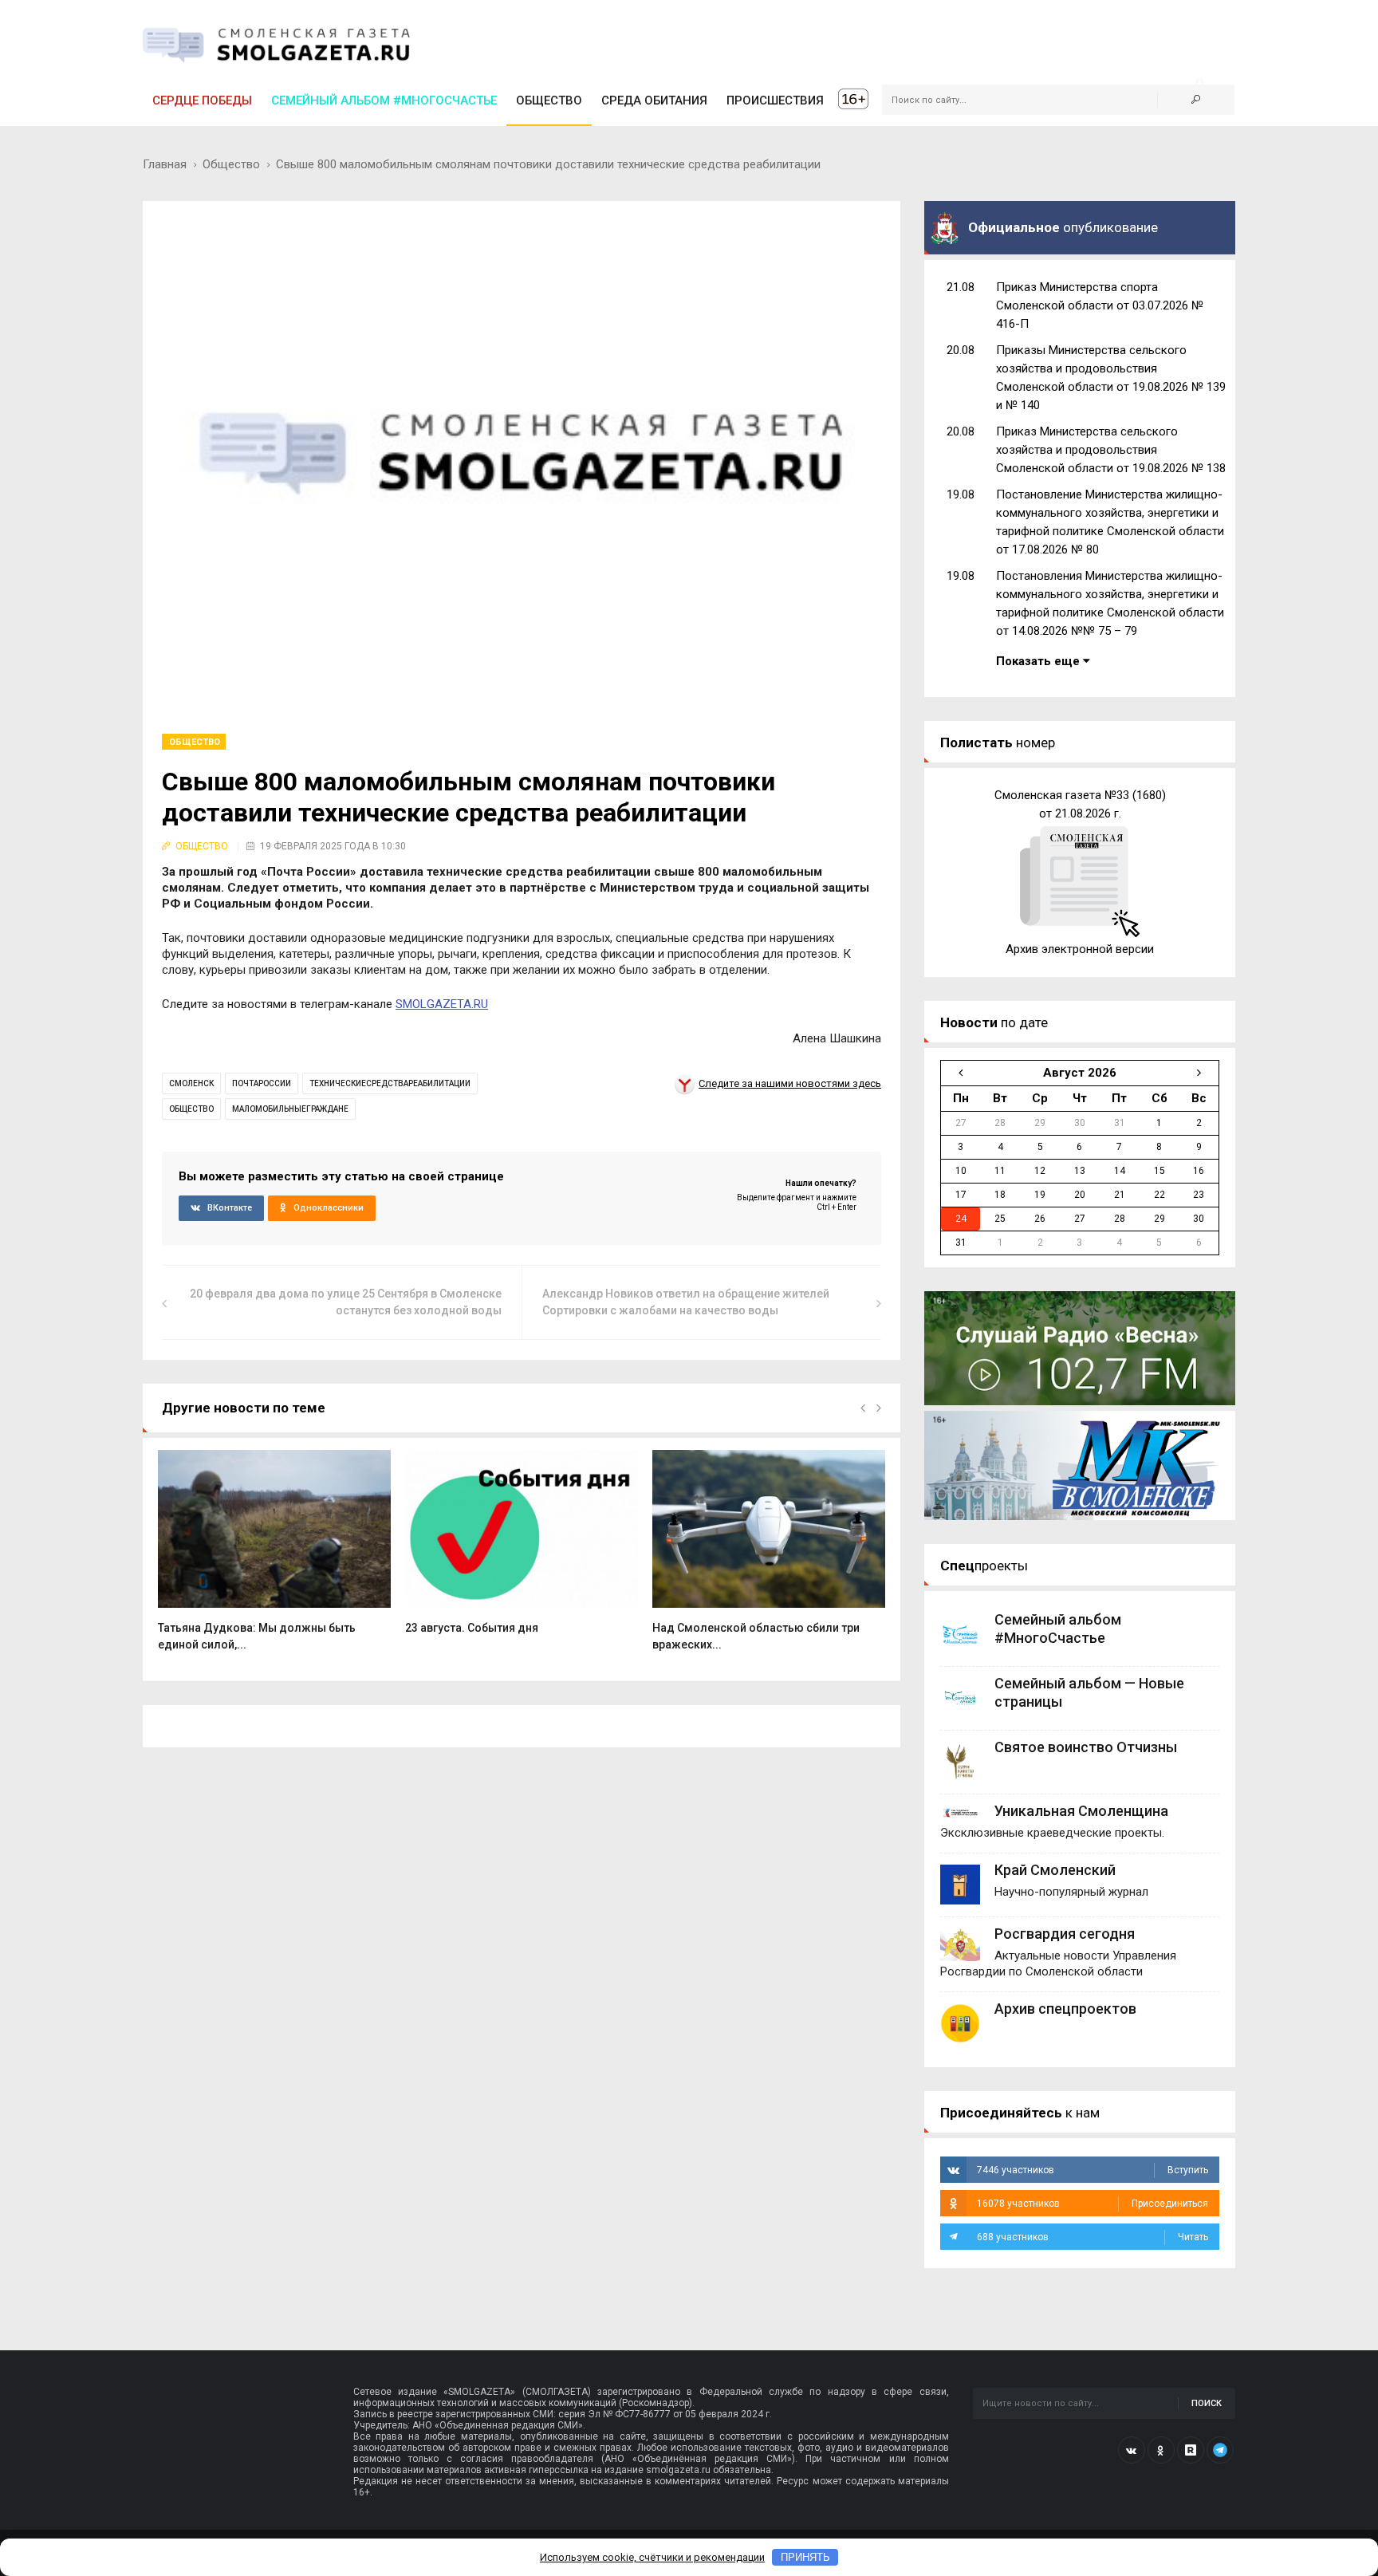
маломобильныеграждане (290, 1109)
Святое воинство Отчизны (1086, 1747)
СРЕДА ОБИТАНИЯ (654, 100)
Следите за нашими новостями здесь (790, 1083)
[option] (274, 1559)
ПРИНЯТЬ (805, 2557)
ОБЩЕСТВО (549, 100)
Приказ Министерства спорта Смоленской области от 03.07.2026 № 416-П (1100, 305)
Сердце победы (202, 100)
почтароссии (262, 1083)
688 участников (1093, 2237)
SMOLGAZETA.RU (442, 1004)
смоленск (191, 1083)
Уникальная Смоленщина (1081, 1811)
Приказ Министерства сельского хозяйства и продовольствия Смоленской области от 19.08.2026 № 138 (1111, 450)
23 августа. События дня (472, 1628)
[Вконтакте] (1132, 2450)
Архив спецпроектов (1065, 2009)
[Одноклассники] (1161, 2450)
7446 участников (1093, 2170)
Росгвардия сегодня (1065, 1934)
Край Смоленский (1055, 1870)
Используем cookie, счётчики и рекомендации (652, 2557)
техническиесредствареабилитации (390, 1083)
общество (191, 1109)
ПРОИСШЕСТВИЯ (775, 100)
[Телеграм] (1220, 2450)
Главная (165, 164)
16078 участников (1093, 2204)
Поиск (1207, 2403)
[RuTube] (1191, 2450)
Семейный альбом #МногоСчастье (384, 100)
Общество (231, 164)
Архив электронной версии (1080, 949)
